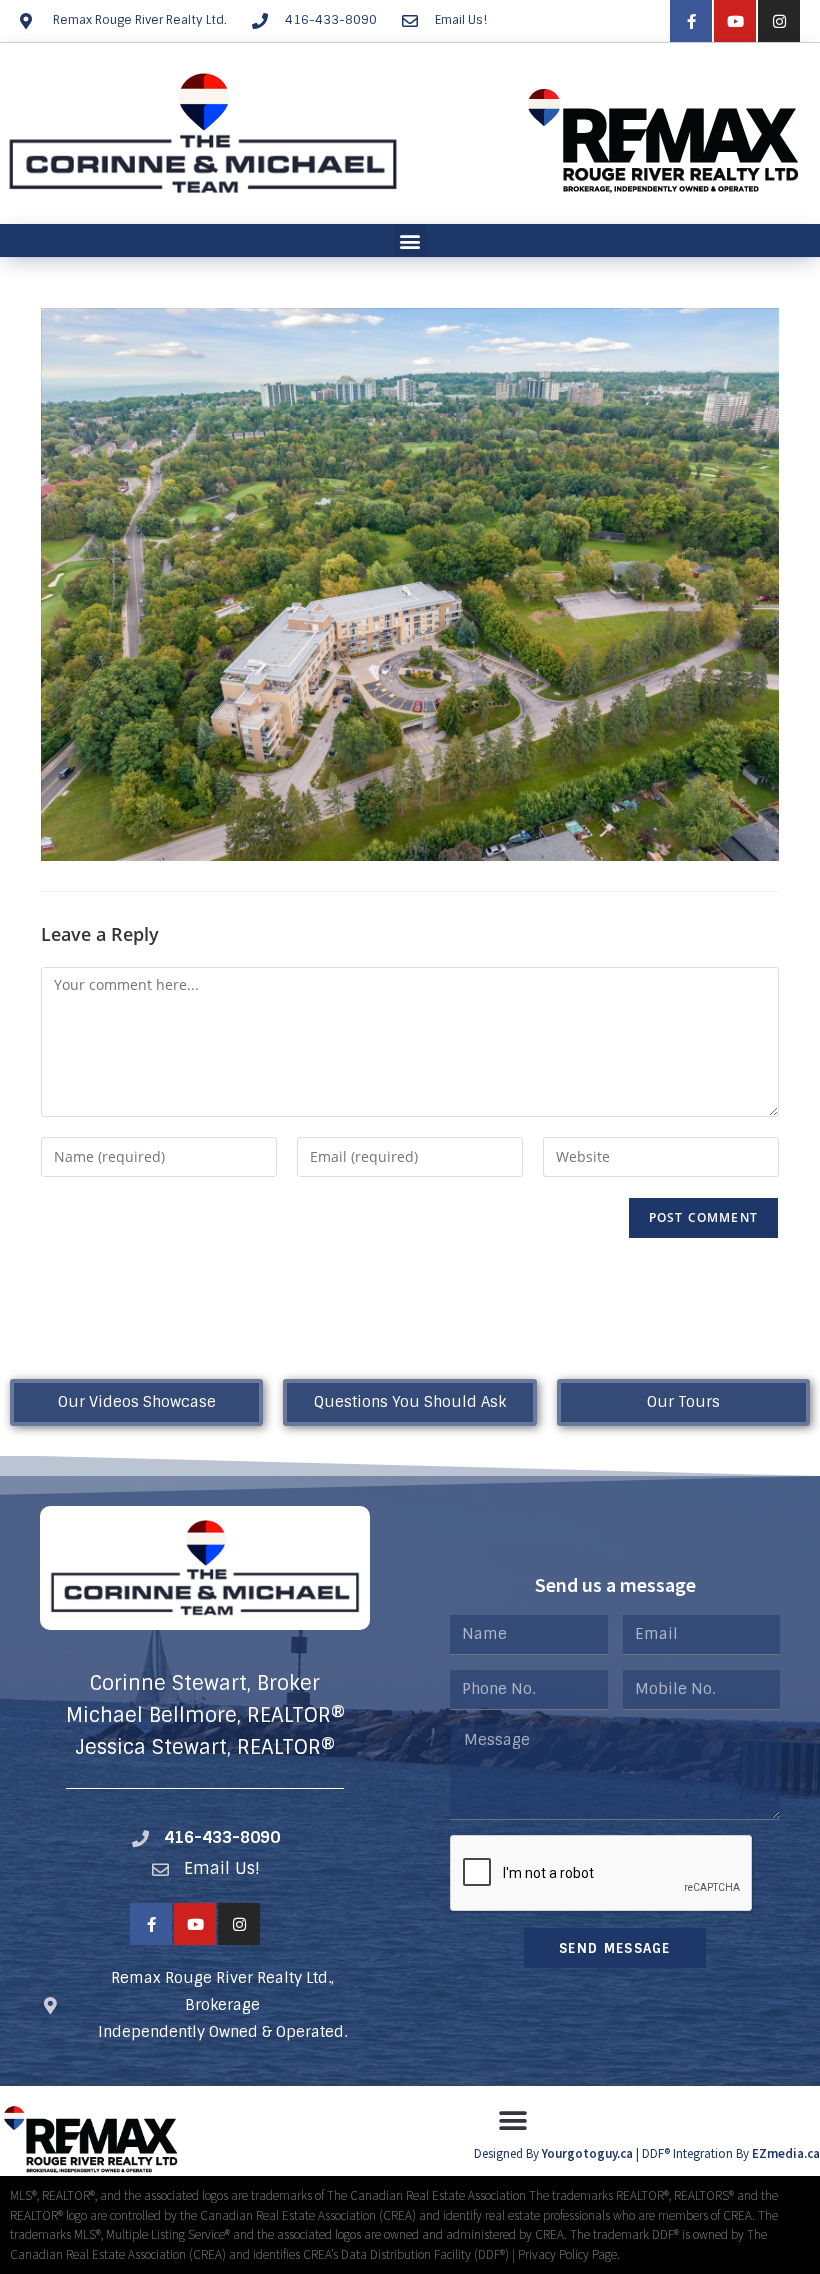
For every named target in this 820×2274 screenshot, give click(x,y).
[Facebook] (691, 21)
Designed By (508, 2153)
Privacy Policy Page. (569, 2254)
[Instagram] (779, 21)
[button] (410, 240)
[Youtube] (735, 21)
